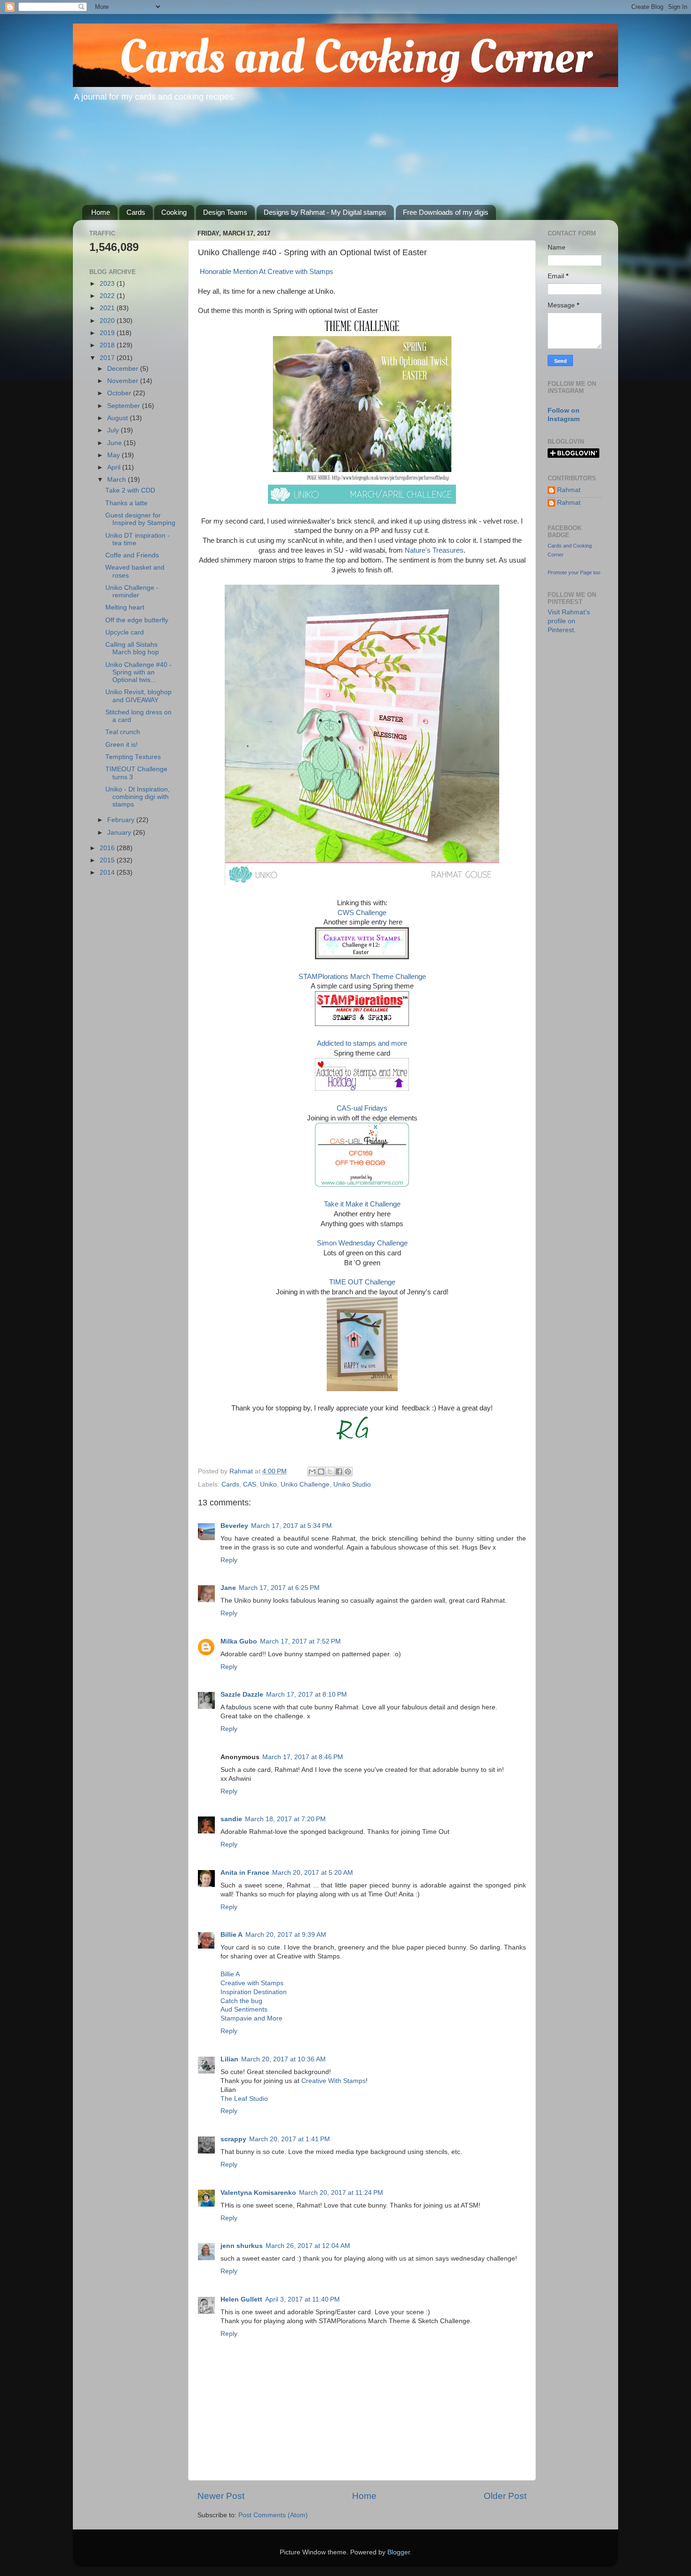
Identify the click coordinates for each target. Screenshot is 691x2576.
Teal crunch (123, 732)
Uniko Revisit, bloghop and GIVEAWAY (138, 696)
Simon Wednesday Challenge (362, 1243)
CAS (250, 1484)
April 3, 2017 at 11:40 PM (302, 2299)
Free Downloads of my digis (446, 212)
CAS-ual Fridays (362, 1108)
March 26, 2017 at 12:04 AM (308, 2246)
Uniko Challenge (305, 1484)
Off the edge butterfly (137, 620)
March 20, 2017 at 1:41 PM (290, 2139)
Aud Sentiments (244, 2009)
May (114, 455)
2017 (108, 358)
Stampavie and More (251, 2018)
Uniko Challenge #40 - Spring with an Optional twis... (138, 672)
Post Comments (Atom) (273, 2515)
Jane (228, 1588)
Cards (136, 212)
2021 (108, 308)
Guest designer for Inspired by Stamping (140, 519)
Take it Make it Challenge (362, 1204)
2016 (108, 848)
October (120, 393)
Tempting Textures (133, 757)
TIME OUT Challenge (362, 1282)
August (118, 418)
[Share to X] (330, 1472)
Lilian (229, 2059)
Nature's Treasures (434, 550)
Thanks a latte (126, 503)
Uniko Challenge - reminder (132, 591)
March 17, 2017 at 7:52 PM (300, 1641)
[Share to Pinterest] (348, 1472)
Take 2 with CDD (130, 490)
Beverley (234, 1526)
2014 (108, 873)
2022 (108, 296)
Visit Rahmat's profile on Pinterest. (569, 621)
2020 (108, 321)
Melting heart (125, 607)
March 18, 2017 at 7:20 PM (285, 1819)
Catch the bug (241, 2001)
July (114, 430)
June (115, 443)
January (120, 833)
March (118, 480)
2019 (108, 333)
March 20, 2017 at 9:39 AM (286, 1935)
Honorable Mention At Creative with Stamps (266, 272)
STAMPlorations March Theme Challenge (362, 977)
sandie (231, 1819)
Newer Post (221, 2496)
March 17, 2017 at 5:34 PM (291, 1526)
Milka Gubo (239, 1641)
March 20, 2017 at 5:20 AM (313, 1873)
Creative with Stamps (252, 1983)
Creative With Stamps (334, 2081)
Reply (229, 1560)
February (122, 820)
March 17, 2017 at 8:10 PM (306, 1695)
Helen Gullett (241, 2299)
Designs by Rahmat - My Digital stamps (325, 212)
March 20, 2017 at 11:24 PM (341, 2193)
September (125, 406)
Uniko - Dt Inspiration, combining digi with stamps (137, 797)
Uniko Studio (352, 1484)
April (115, 467)
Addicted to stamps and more (362, 1043)
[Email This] (312, 1472)
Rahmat (569, 490)
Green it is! (122, 745)
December (124, 369)
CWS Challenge (362, 913)
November (124, 381)
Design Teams (225, 212)
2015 (108, 860)
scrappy (233, 2139)
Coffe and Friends (132, 555)
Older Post (505, 2496)
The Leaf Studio (244, 2099)
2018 (108, 345)
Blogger (399, 2552)
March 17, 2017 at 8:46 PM (303, 1757)
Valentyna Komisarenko (258, 2193)
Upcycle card (125, 632)
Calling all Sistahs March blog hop (132, 648)
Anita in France (245, 1873)
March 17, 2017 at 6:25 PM (279, 1588)
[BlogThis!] (321, 1472)
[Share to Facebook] (339, 1472)
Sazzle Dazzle (242, 1695)
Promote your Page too (574, 572)
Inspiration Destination (254, 1992)
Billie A (232, 1935)
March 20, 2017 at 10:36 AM (283, 2059)
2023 (108, 284)
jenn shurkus (242, 2246)
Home (101, 212)
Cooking (174, 212)
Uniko (268, 1484)
